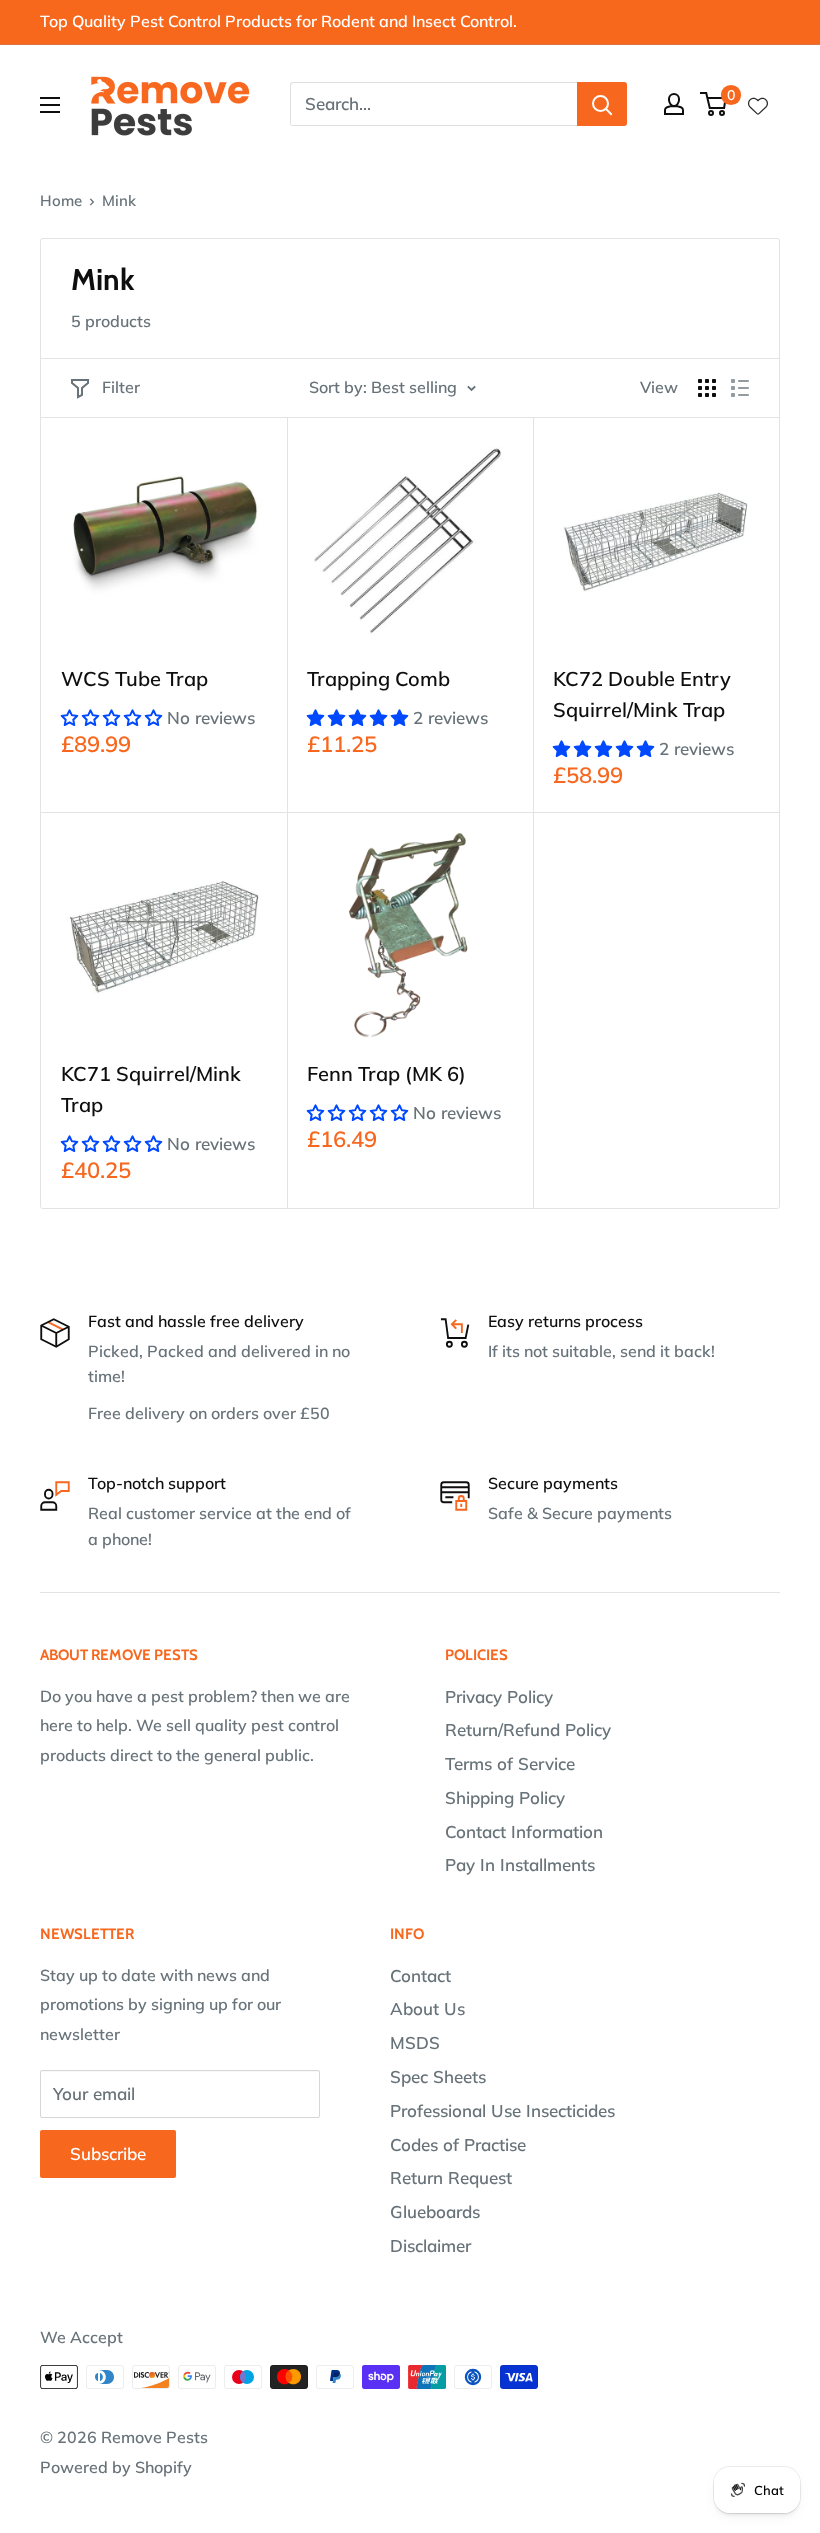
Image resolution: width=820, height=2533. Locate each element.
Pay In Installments (520, 1864)
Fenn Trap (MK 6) (386, 1073)
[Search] (602, 104)
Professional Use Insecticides (502, 2110)
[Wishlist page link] (758, 104)
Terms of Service (510, 1763)
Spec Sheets (438, 2076)
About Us (427, 2008)
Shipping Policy (505, 1797)
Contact (420, 1975)
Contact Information (524, 1831)
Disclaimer (430, 2245)
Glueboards (435, 2211)
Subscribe (108, 2153)
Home (61, 200)
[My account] (674, 104)
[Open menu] (50, 105)
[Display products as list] (740, 388)
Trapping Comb (378, 678)
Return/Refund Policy (528, 1729)
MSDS (415, 2042)
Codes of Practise (458, 2144)
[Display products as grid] (707, 388)
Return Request (451, 2177)
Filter (121, 387)
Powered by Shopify (116, 2467)
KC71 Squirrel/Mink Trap (151, 1089)
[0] (714, 104)
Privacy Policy (499, 1696)
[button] (114, 717)
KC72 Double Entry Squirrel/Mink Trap (642, 694)
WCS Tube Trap (134, 678)
